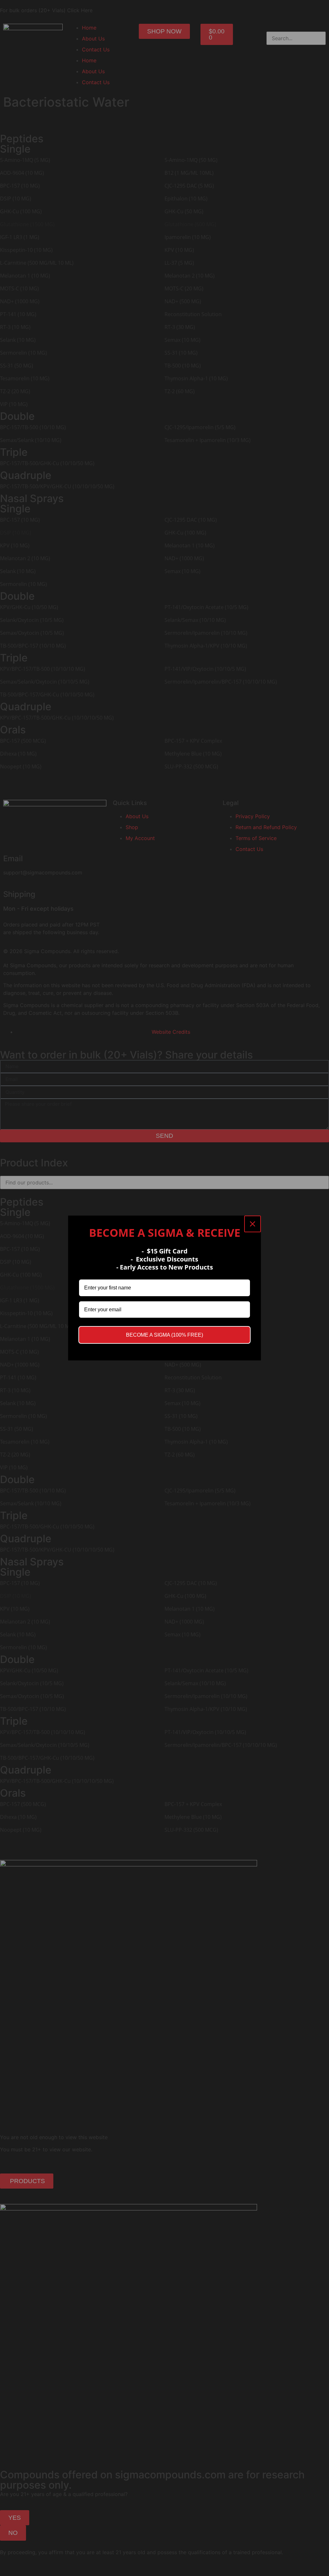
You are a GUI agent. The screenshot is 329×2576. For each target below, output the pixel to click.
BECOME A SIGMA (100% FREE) (164, 1335)
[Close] (253, 1224)
